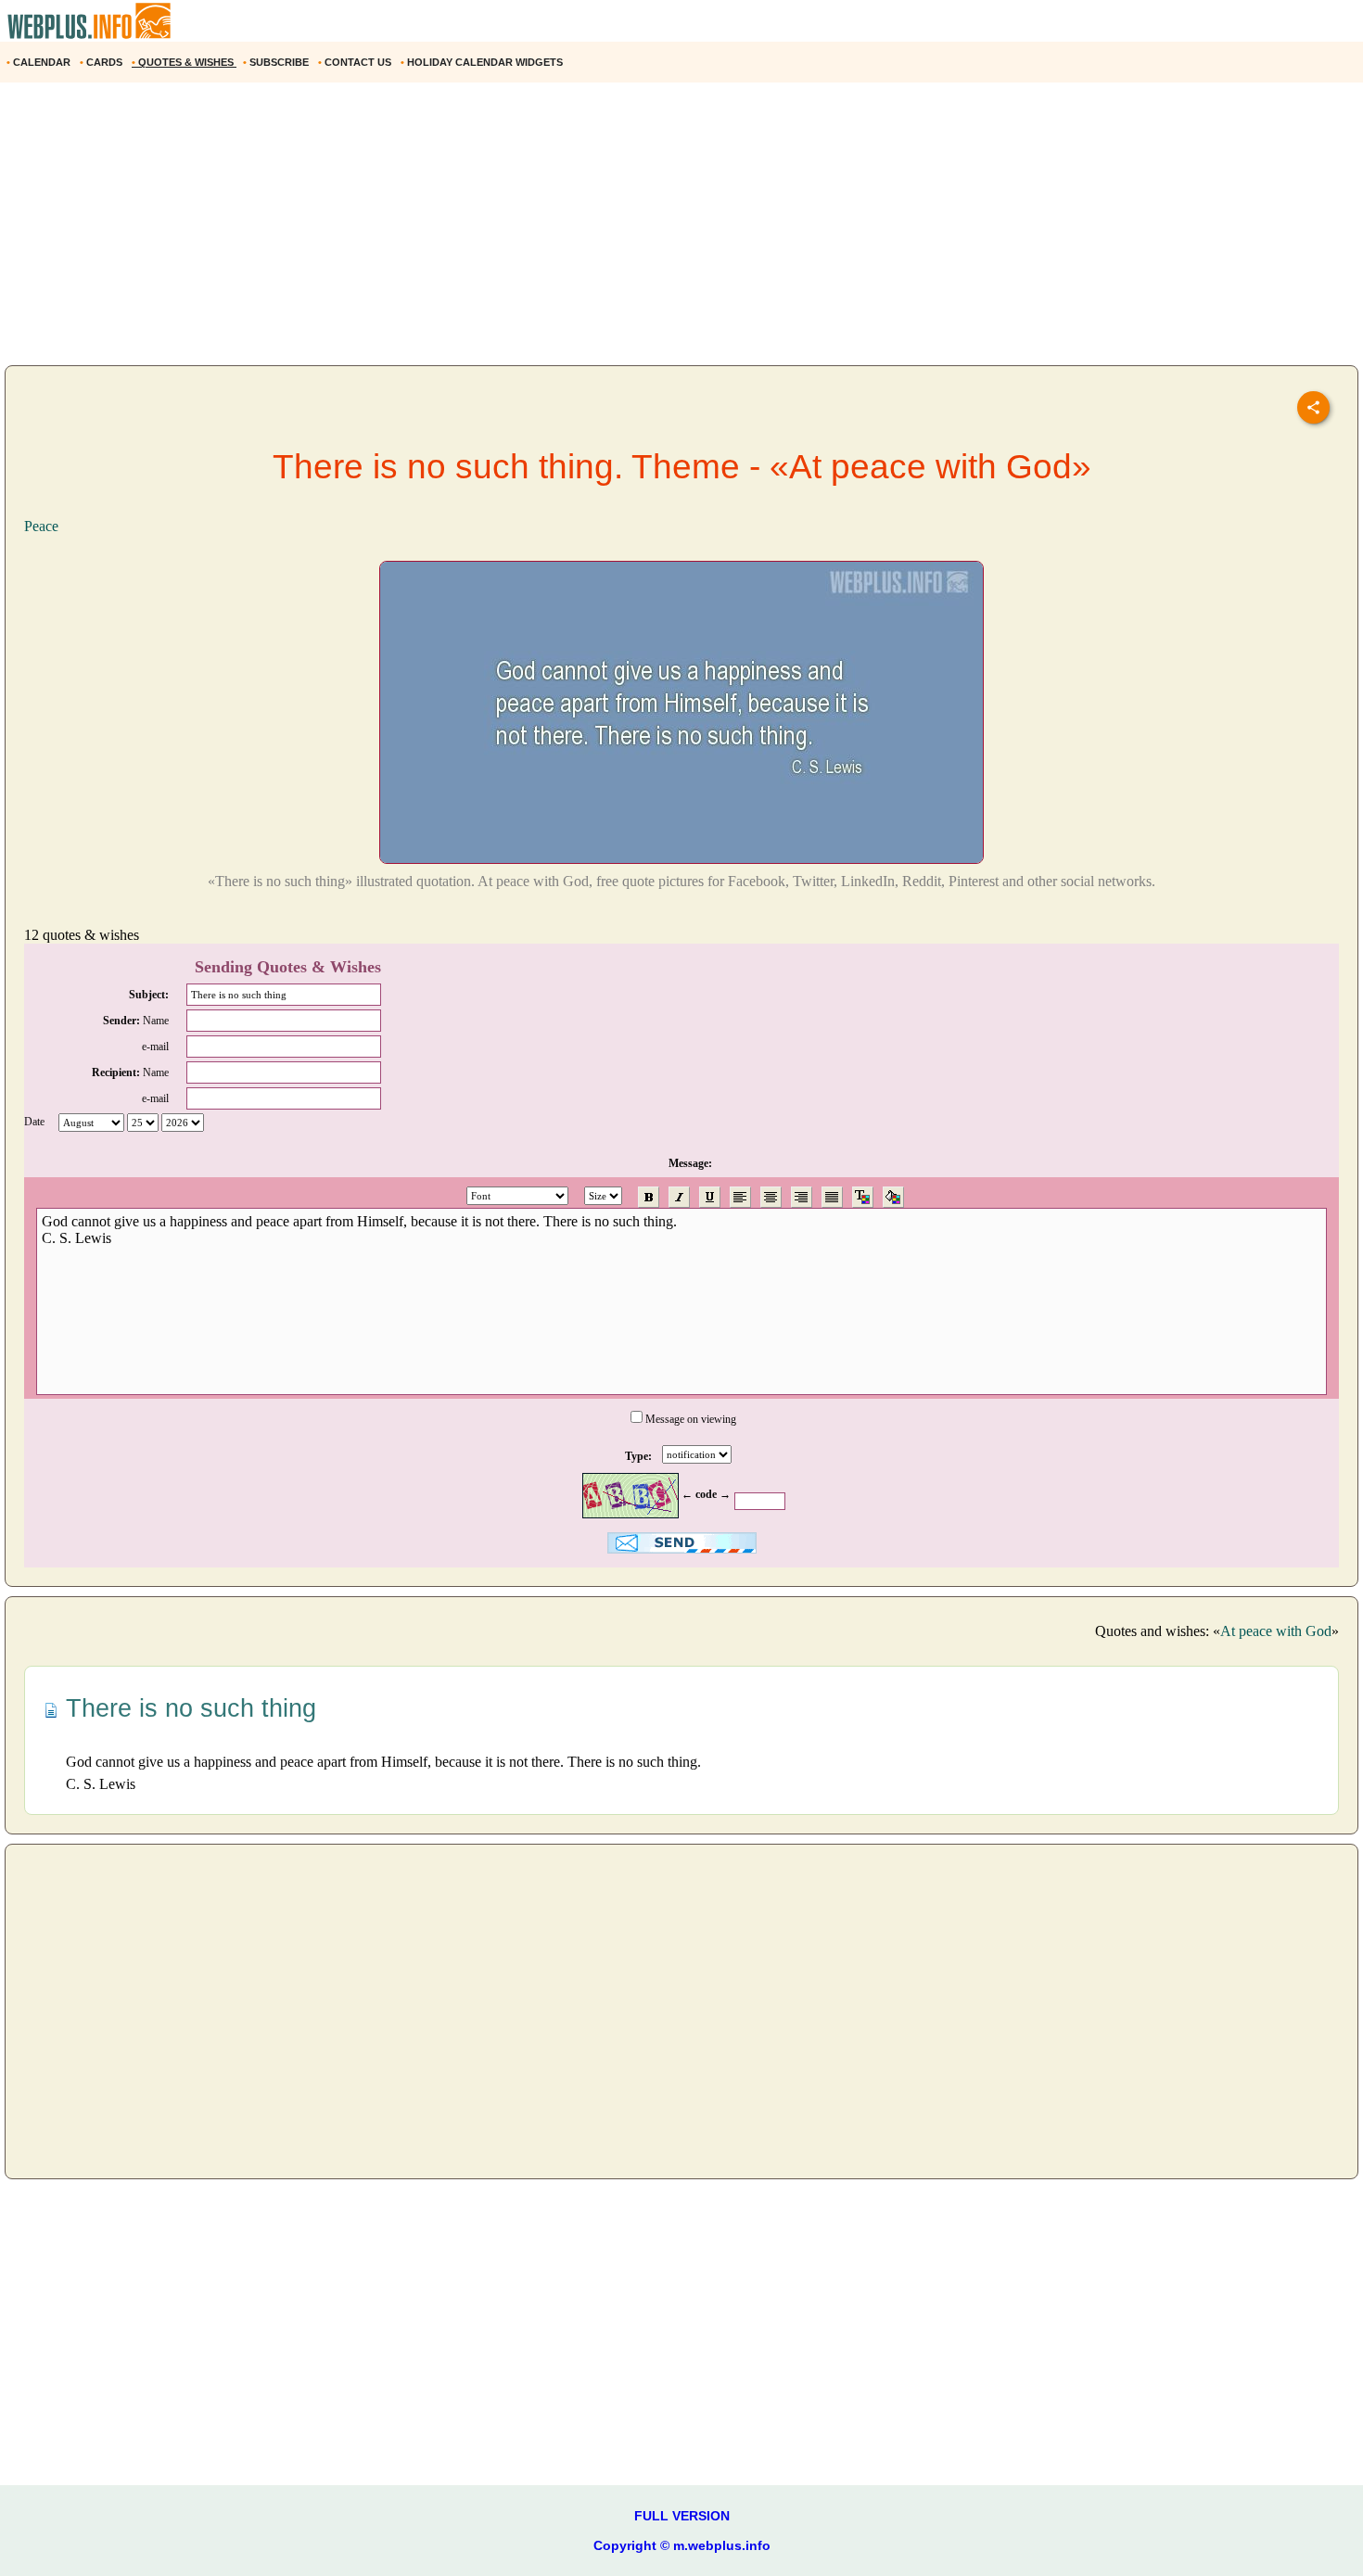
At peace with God (1276, 1631)
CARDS (102, 62)
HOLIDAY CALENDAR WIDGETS (483, 62)
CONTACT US (356, 62)
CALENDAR (40, 62)
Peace (41, 526)
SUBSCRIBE (277, 62)
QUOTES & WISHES (184, 62)
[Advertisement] (556, 231)
